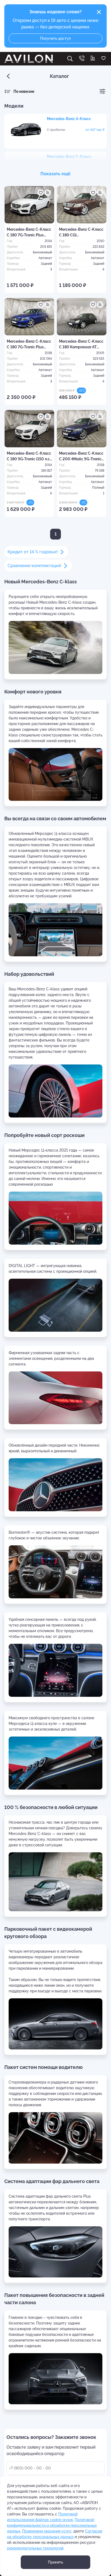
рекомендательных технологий (35, 2548)
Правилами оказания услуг (47, 2531)
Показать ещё (55, 174)
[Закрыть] (99, 12)
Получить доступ (55, 38)
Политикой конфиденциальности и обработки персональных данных (52, 2525)
